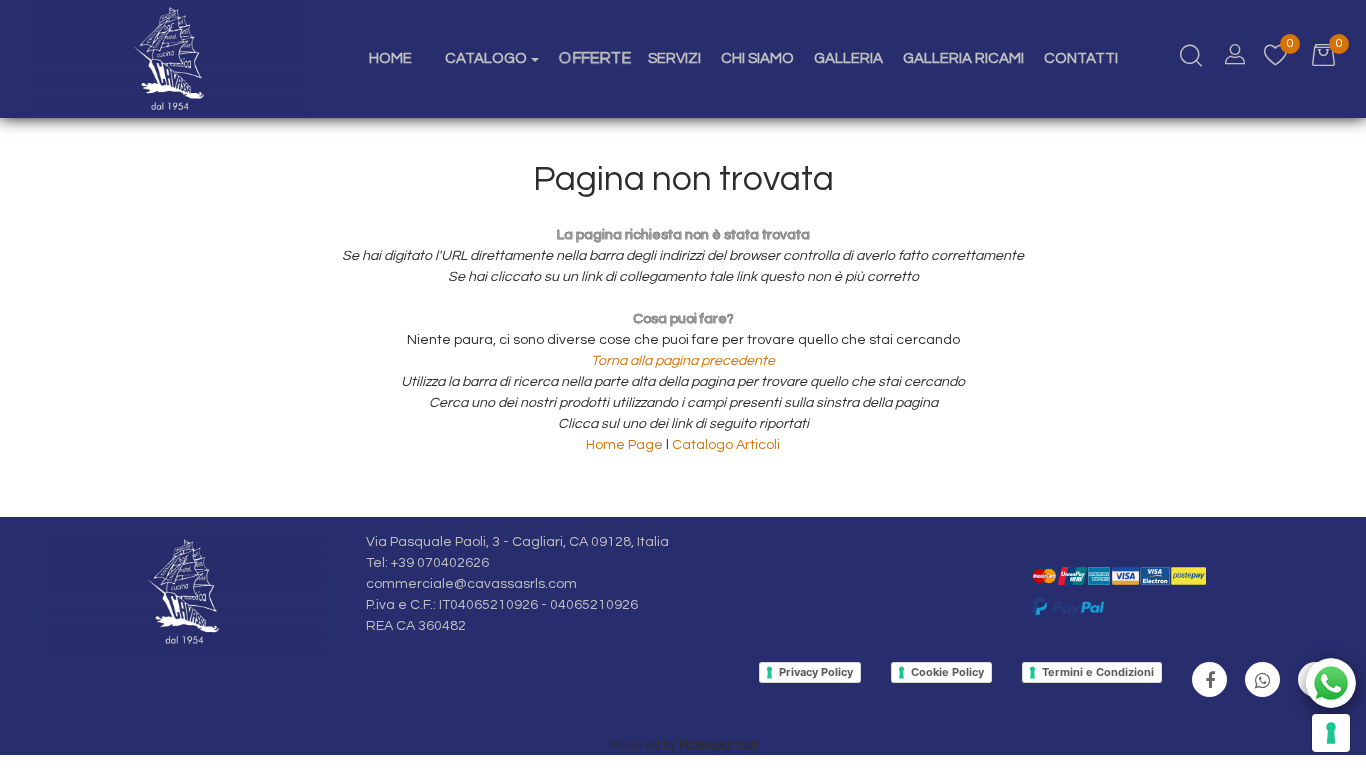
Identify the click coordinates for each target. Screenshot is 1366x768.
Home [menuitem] (390, 58)
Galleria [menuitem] (848, 58)
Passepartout (719, 745)
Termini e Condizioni (1098, 672)
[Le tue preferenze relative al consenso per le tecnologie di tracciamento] (1331, 733)
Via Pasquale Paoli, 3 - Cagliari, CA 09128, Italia (517, 542)
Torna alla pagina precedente (683, 361)
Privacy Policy (816, 672)
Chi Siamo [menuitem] (757, 58)
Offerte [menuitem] (595, 58)
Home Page (626, 445)
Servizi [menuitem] (674, 58)
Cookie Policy (947, 672)
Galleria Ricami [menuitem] (963, 58)
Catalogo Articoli (726, 445)
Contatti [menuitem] (1081, 58)
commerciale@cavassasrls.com (471, 584)
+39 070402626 (440, 563)
